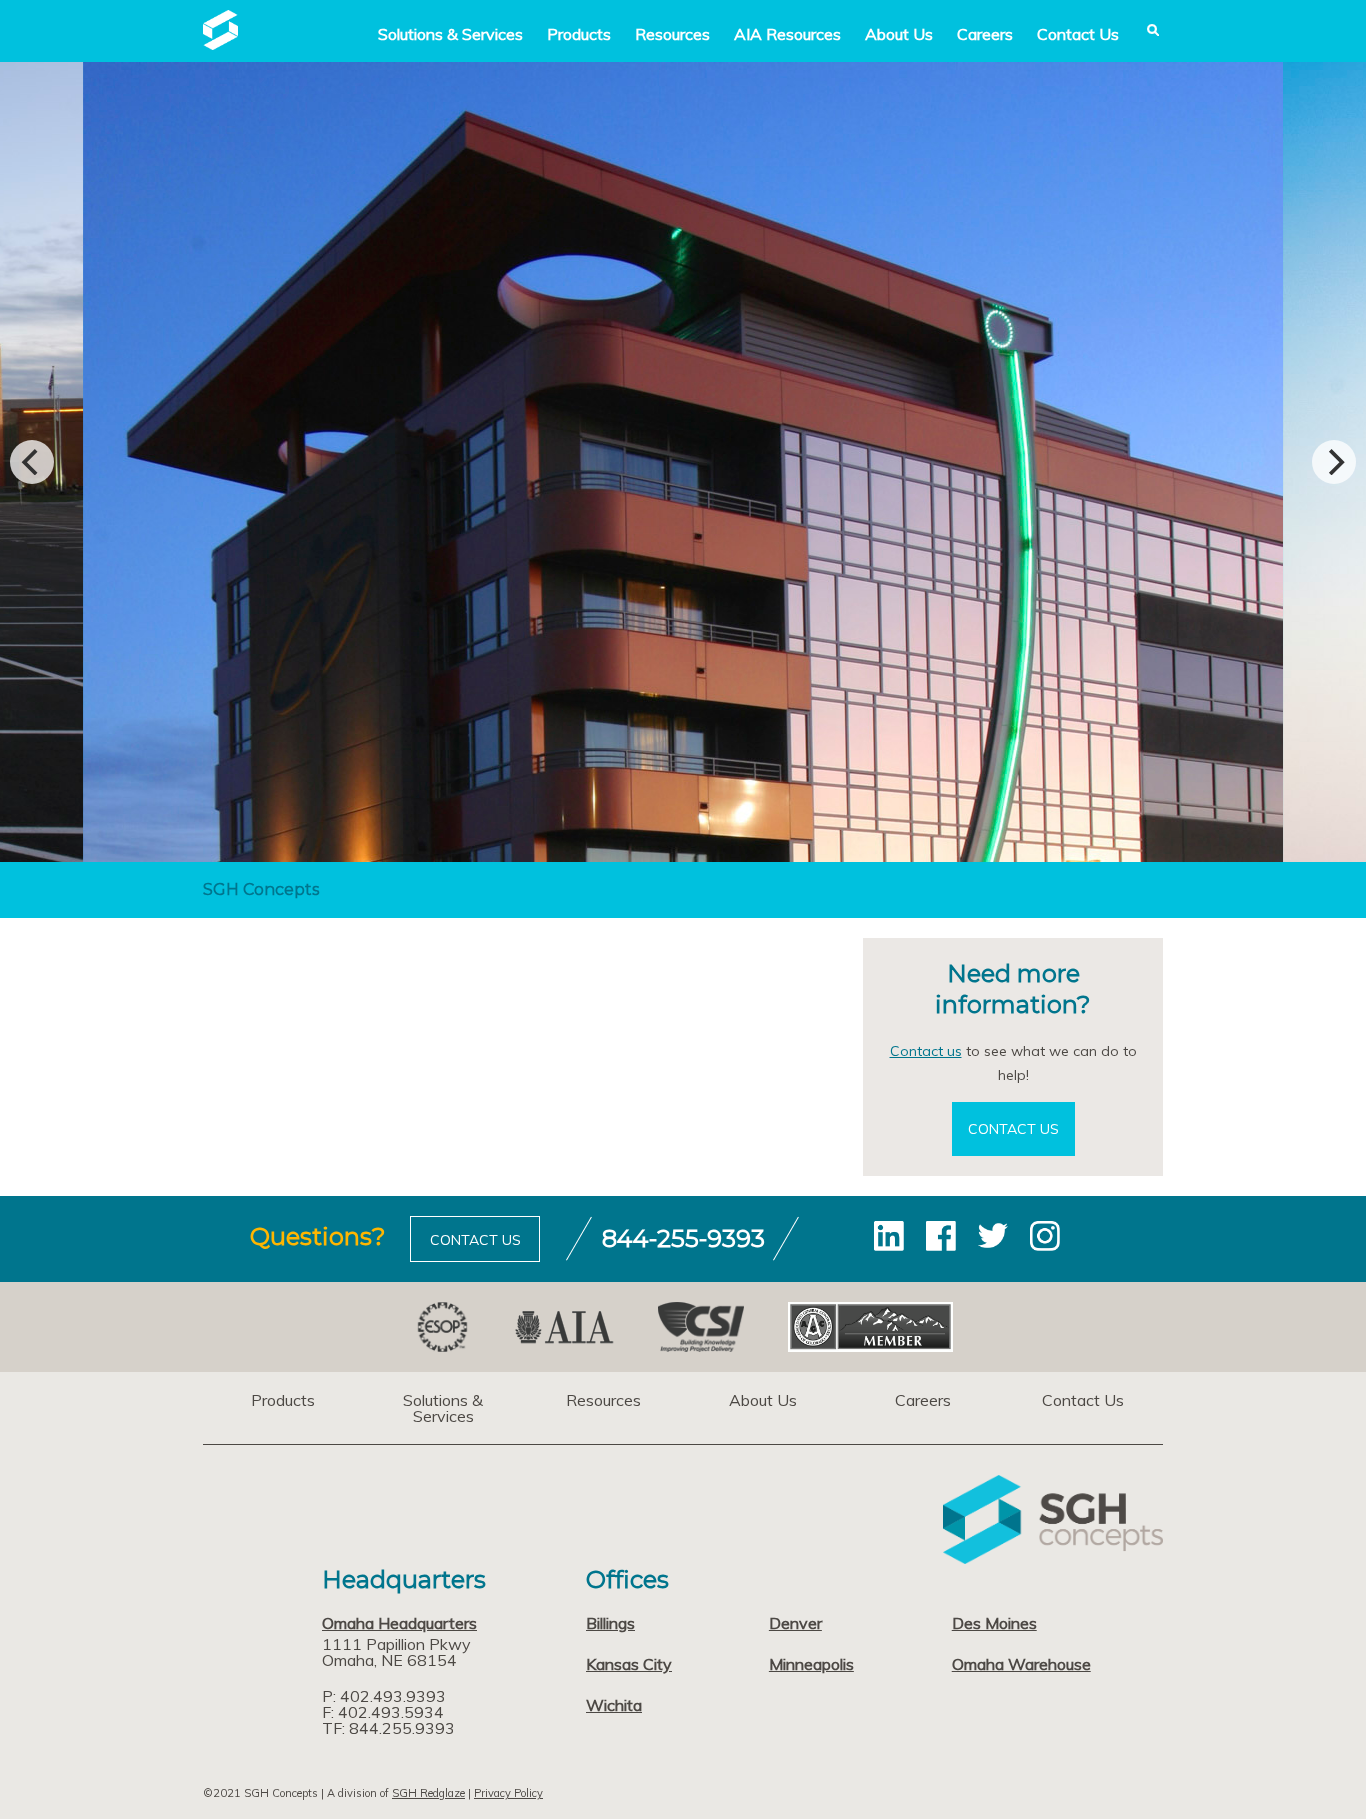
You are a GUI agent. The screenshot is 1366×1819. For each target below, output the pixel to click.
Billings (610, 1623)
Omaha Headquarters (399, 1623)
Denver (795, 1623)
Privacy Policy (508, 1793)
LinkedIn (889, 1236)
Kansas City (629, 1664)
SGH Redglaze (428, 1793)
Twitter (993, 1236)
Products (579, 34)
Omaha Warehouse (1021, 1664)
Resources (672, 34)
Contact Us (1078, 34)
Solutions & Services (443, 1408)
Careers (985, 34)
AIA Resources (787, 34)
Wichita (614, 1705)
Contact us (926, 1051)
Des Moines (994, 1623)
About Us (899, 34)
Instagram (1045, 1236)
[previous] (32, 462)
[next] (1334, 462)
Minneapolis (811, 1664)
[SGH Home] (220, 44)
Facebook (941, 1236)
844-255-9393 (683, 1238)
